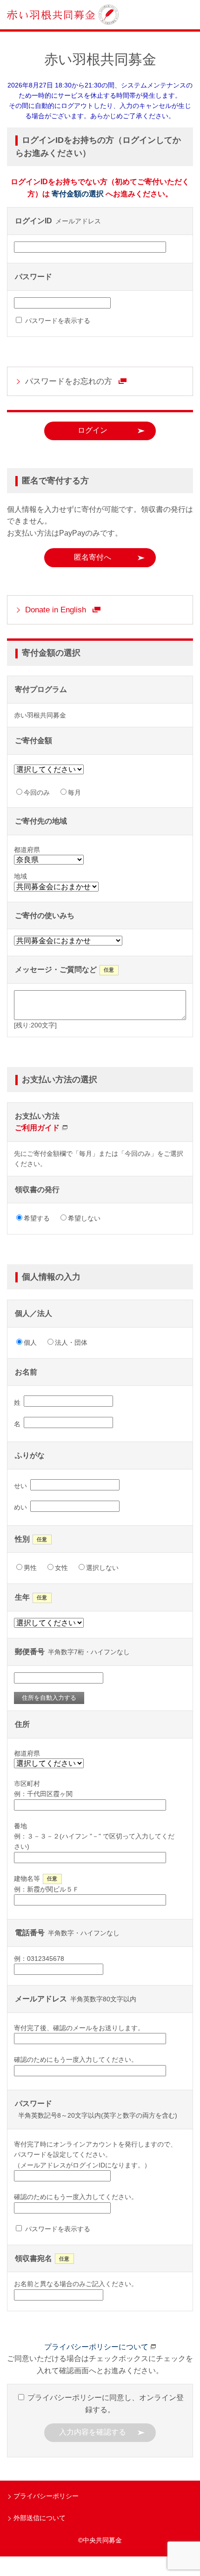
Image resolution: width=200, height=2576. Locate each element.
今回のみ (37, 792)
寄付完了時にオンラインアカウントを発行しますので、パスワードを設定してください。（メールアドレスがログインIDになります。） (95, 2155)
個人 (30, 1342)
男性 (30, 1568)
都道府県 (27, 1753)
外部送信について (40, 2518)
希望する (37, 1218)
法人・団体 (71, 1342)
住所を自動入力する (49, 1698)
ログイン (93, 430)
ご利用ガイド (37, 1128)
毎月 (74, 792)
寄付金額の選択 (78, 194)
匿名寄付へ (93, 557)
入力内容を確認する (93, 2432)
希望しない (84, 1218)
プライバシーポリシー (46, 2496)
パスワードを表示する (57, 321)
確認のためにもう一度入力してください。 (76, 2059)
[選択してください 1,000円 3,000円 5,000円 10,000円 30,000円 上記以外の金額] (52, 771)
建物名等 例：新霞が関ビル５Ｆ (47, 1884)
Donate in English (56, 610)
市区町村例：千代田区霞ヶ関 (43, 1789)
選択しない (102, 1568)
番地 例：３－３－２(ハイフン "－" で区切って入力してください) (94, 1836)
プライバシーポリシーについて (96, 2347)
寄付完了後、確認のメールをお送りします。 (79, 2028)
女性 (61, 1568)
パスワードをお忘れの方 (69, 381)
